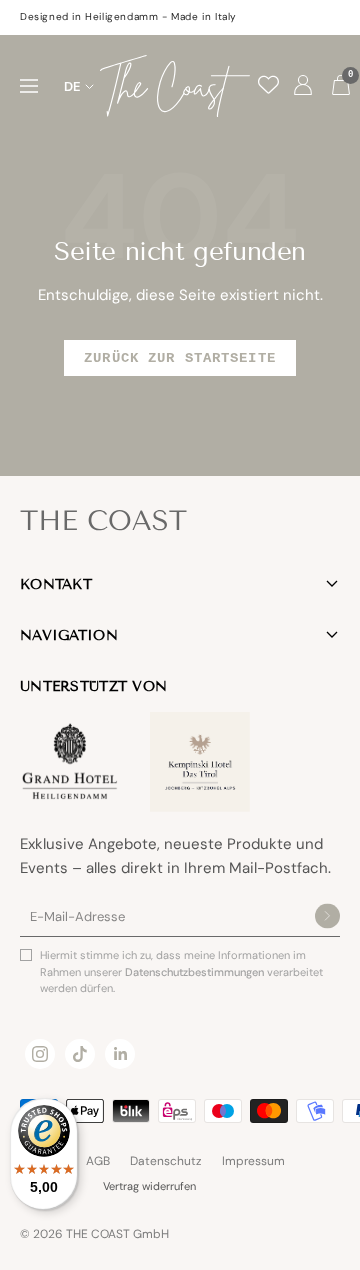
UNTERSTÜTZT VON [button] (93, 686)
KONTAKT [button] (56, 584)
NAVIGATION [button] (69, 635)
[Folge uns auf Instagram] (40, 1054)
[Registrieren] (327, 917)
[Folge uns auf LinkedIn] (120, 1054)
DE (72, 86)
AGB (98, 1161)
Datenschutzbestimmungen (196, 972)
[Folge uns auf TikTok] (80, 1054)
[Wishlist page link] (268, 84)
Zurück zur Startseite (180, 358)
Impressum (253, 1161)
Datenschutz (166, 1161)
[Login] (303, 86)
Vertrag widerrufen (149, 1186)
